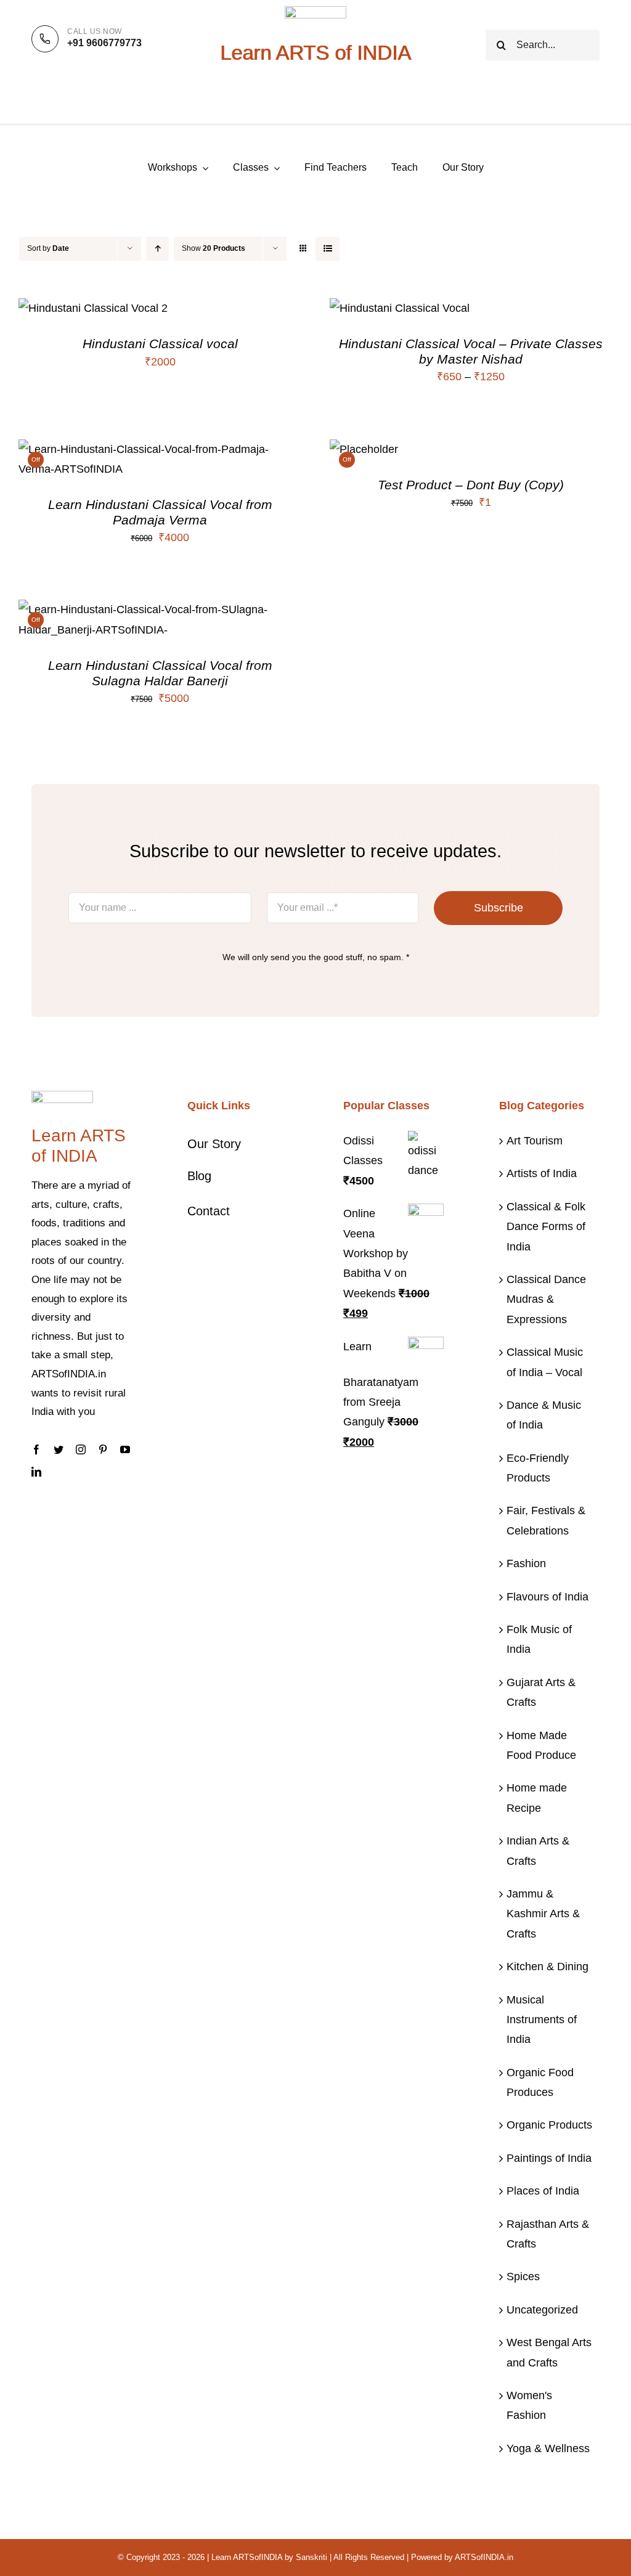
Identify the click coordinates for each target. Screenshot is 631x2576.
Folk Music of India (539, 1639)
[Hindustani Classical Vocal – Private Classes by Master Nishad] (400, 308)
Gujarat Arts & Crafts (541, 1692)
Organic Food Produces (540, 2082)
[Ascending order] (157, 249)
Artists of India (542, 1173)
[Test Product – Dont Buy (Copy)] (364, 449)
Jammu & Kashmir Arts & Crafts (543, 1914)
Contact (209, 1211)
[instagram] (81, 1449)
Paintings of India (549, 2158)
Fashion (526, 1563)
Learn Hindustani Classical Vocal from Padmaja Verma (160, 512)
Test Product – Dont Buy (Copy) (471, 485)
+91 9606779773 (104, 43)
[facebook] (36, 1449)
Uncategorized (542, 2310)
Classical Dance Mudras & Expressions (546, 1299)
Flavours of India (548, 1597)
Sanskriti (311, 2557)
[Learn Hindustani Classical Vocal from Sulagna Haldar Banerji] (160, 609)
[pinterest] (103, 1449)
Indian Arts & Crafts (538, 1851)
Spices (523, 2276)
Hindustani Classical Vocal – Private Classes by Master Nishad (471, 351)
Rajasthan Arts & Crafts (548, 2234)
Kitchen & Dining (548, 1967)
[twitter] (59, 1449)
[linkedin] (36, 1472)
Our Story (214, 1144)
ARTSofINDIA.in (484, 2557)
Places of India (543, 2191)
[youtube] (125, 1449)
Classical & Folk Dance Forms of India (546, 1227)
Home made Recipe (537, 1798)
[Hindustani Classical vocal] (93, 308)
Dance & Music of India (544, 1415)
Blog (199, 1176)
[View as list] (328, 249)
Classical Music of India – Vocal (545, 1362)
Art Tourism (535, 1141)
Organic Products (549, 2125)
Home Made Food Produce (541, 1745)
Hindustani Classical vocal (160, 344)
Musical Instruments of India (542, 2020)
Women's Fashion (529, 2405)
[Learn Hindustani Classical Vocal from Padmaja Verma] (160, 449)
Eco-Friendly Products (538, 1468)
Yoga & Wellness (548, 2448)
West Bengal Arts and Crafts (549, 2352)
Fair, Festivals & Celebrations (546, 1520)
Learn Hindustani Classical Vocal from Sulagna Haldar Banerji (160, 673)
